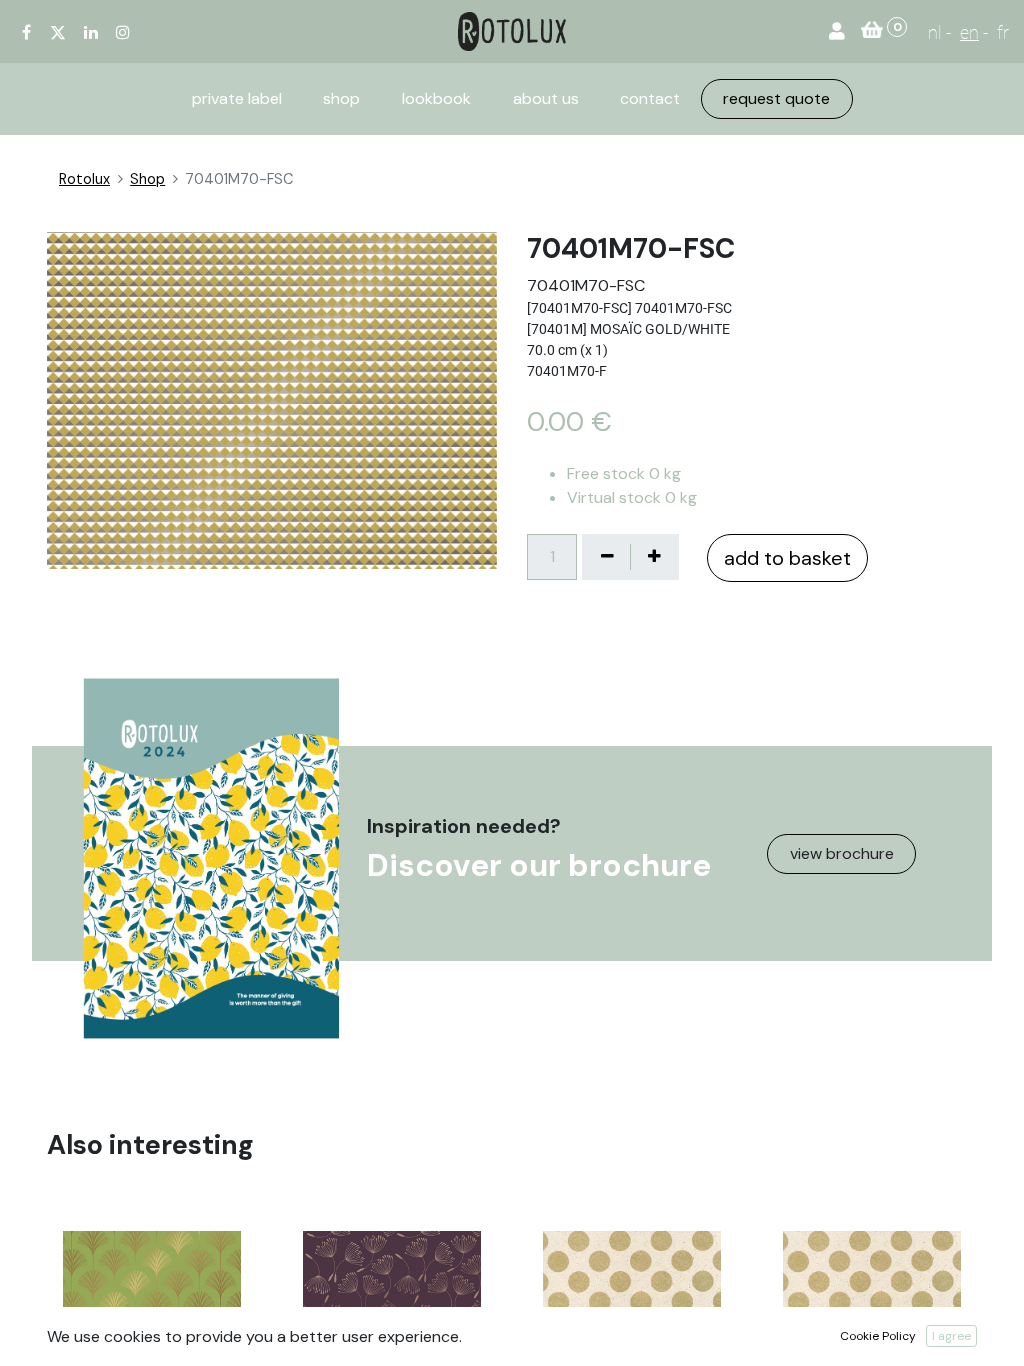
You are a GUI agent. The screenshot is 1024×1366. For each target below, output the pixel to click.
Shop (147, 179)
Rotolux (84, 179)
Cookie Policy (878, 1336)
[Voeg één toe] (654, 557)
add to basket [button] (787, 558)
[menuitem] (237, 99)
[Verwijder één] (607, 557)
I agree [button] (951, 1336)
